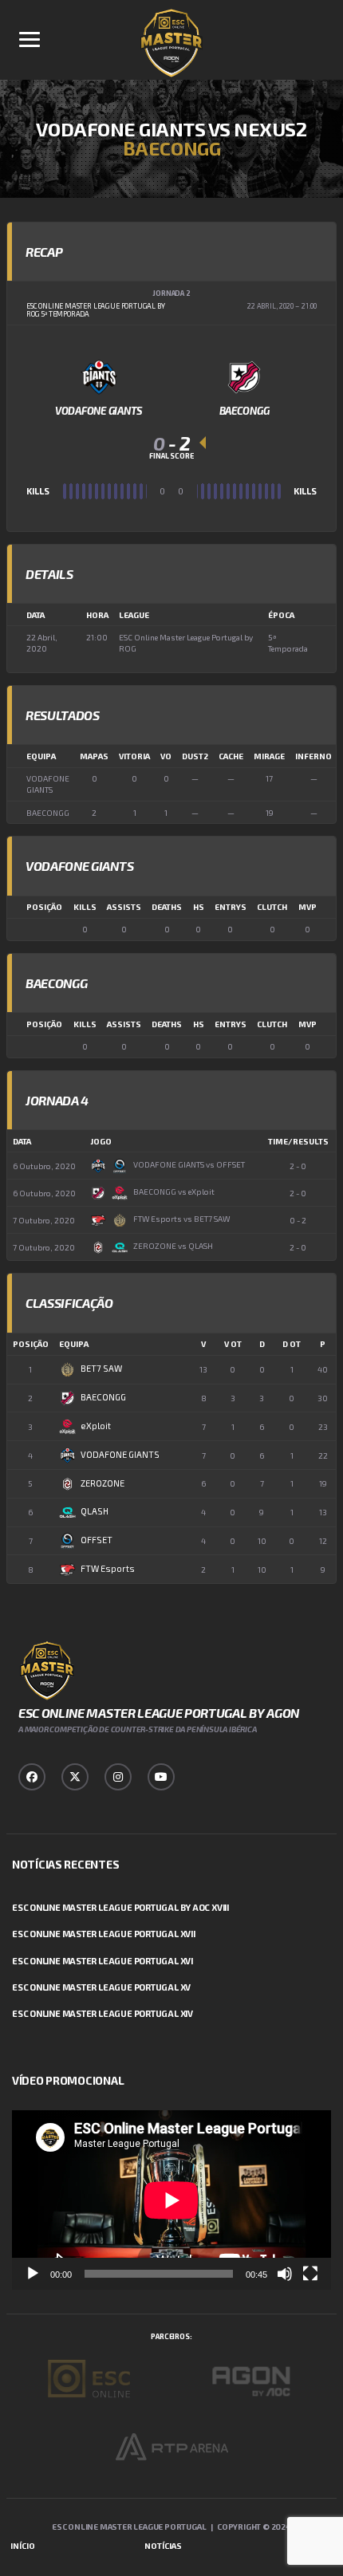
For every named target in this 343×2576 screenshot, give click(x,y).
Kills (85, 907)
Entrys (231, 907)
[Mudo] (285, 2274)
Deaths (167, 907)
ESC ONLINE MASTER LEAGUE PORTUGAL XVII (104, 1934)
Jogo (101, 1141)
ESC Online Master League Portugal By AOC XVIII (120, 1907)
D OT (292, 1344)
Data (22, 1141)
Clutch (272, 907)
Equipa (74, 1344)
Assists (124, 907)
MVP (308, 907)
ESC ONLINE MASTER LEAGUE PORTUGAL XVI (103, 1961)
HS (199, 907)
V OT (233, 1344)
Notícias (163, 2546)
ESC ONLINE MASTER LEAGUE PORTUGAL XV (101, 1987)
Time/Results (298, 1141)
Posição (44, 907)
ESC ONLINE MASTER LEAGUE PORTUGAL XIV (103, 2013)
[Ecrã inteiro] (310, 2274)
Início (23, 2546)
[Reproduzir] (33, 2274)
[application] (171, 2200)
